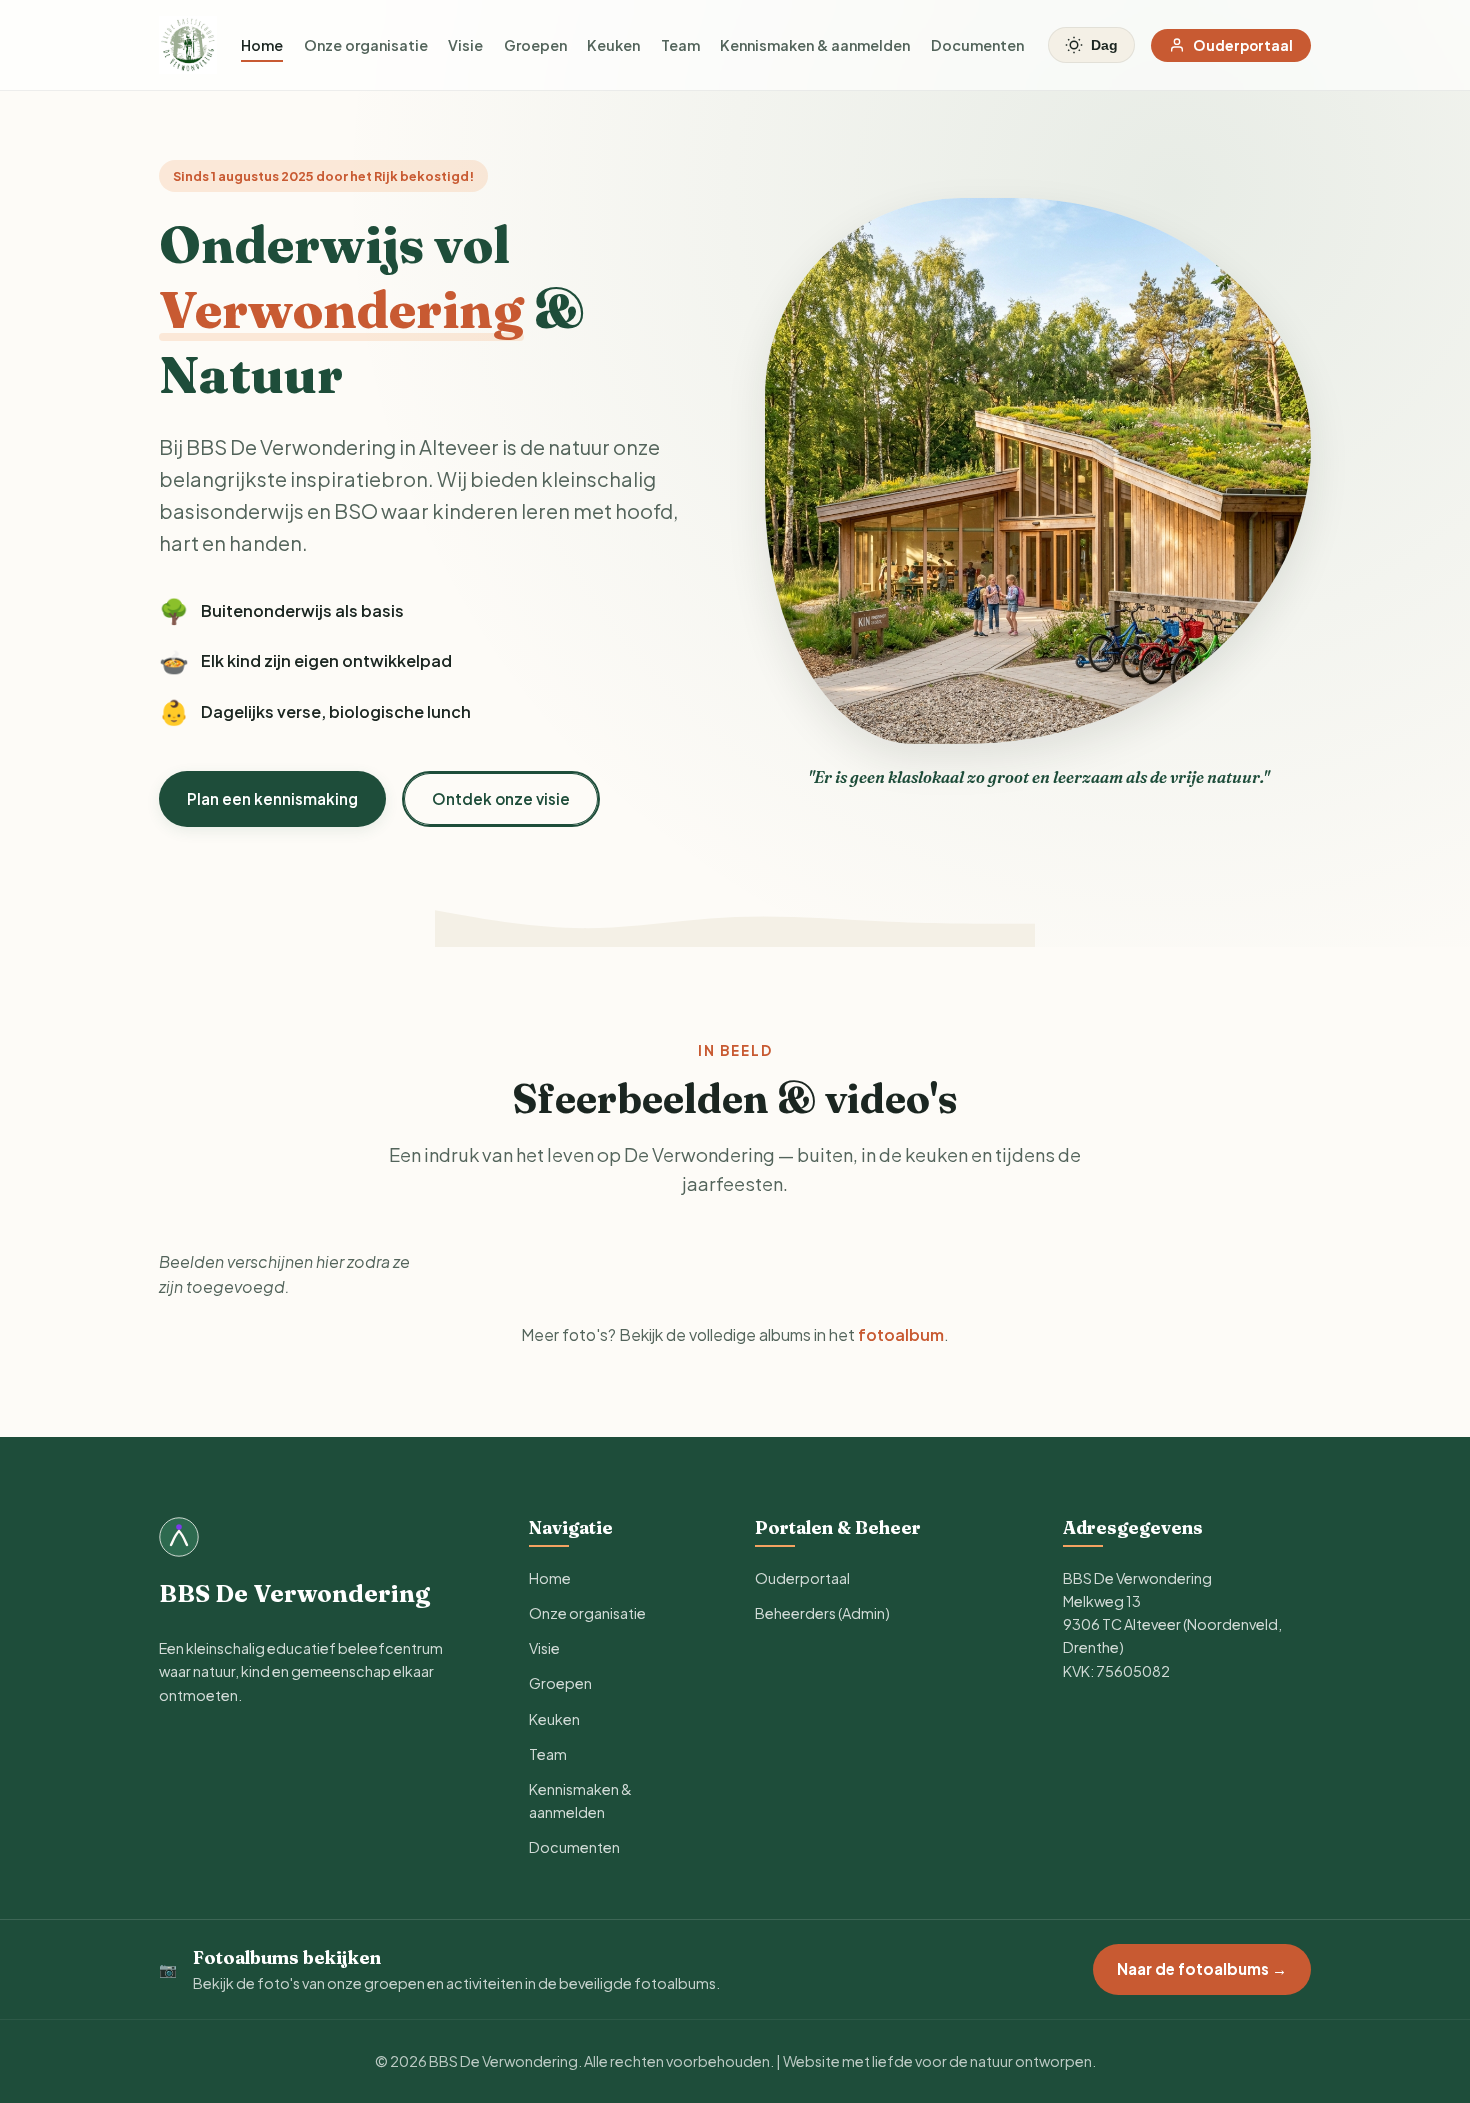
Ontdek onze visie (501, 798)
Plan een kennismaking (272, 798)
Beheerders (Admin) (822, 1613)
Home (262, 45)
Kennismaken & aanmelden (815, 45)
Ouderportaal (1243, 45)
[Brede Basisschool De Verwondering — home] (188, 45)
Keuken (613, 45)
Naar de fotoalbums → (1202, 1968)
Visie (465, 45)
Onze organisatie (366, 45)
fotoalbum (901, 1334)
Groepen (535, 45)
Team (680, 45)
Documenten (977, 45)
